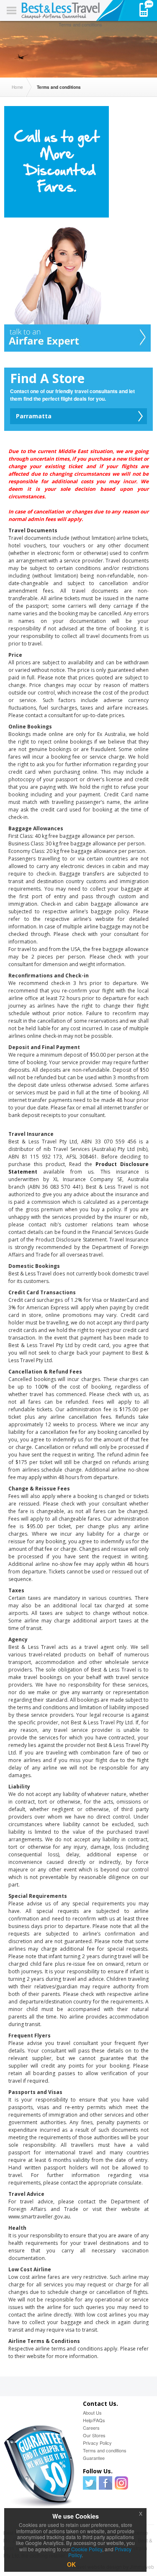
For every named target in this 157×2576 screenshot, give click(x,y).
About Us (92, 2413)
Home (17, 87)
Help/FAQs (94, 2420)
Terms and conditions (105, 2450)
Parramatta (34, 416)
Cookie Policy (87, 2549)
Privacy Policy (97, 2443)
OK (71, 2564)
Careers (91, 2428)
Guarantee (94, 2458)
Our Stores (94, 2435)
